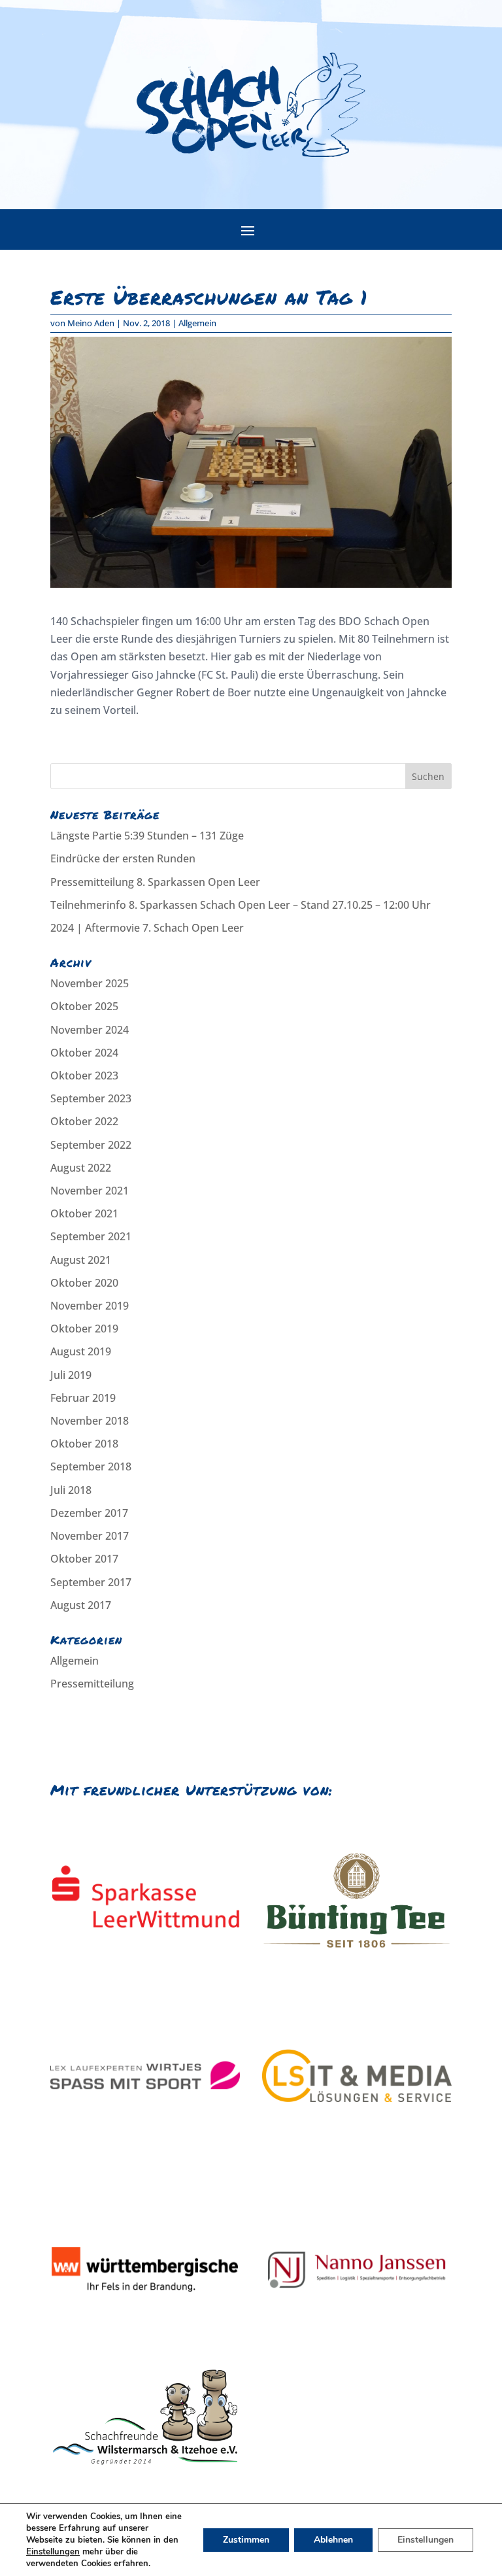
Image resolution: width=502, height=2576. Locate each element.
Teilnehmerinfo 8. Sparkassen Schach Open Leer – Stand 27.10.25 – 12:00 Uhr (241, 905)
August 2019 (81, 1351)
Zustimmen (246, 2540)
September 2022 (91, 1145)
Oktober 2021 (84, 1213)
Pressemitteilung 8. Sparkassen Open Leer (155, 882)
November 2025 (90, 983)
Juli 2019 (71, 1375)
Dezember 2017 (89, 1513)
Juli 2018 (71, 1490)
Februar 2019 (83, 1398)
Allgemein (197, 323)
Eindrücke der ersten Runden (123, 858)
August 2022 (81, 1168)
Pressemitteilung (92, 1684)
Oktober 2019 (84, 1329)
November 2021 (90, 1191)
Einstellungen (53, 2552)
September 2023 (91, 1098)
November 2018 (90, 1421)
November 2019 (90, 1306)
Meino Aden (91, 323)
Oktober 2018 (84, 1444)
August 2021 (81, 1260)
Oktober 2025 (84, 1006)
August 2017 (81, 1605)
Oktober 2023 (84, 1076)
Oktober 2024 (84, 1053)
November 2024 (90, 1030)
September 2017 (91, 1582)
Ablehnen (333, 2540)
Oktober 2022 (84, 1121)
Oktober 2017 (84, 1559)
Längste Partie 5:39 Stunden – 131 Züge (147, 836)
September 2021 (91, 1236)
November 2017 (90, 1536)
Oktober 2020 (84, 1283)
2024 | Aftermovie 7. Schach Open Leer (147, 928)
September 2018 (91, 1466)
